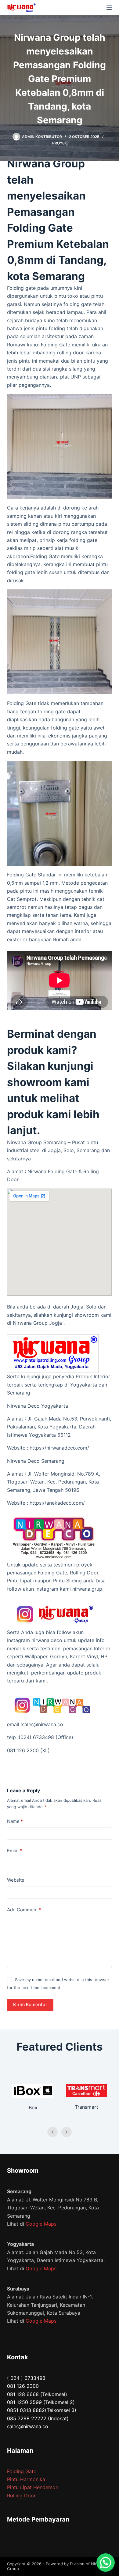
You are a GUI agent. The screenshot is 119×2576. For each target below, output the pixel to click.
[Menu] (109, 8)
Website (16, 1880)
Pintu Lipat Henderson (33, 2487)
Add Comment (24, 1910)
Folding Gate (22, 2471)
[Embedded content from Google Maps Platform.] (59, 1242)
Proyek (60, 143)
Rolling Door (21, 2496)
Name (15, 1821)
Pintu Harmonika (26, 2479)
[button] (106, 2563)
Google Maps (41, 2224)
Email (14, 1851)
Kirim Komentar (30, 2005)
